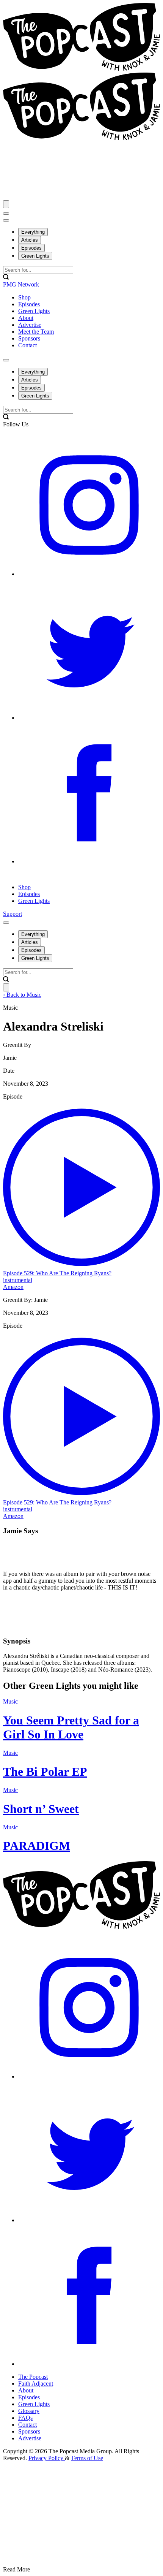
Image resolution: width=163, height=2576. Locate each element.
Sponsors (29, 2431)
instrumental (18, 1280)
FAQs (25, 2418)
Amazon (13, 1287)
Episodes (31, 248)
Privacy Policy (47, 2458)
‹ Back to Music (22, 995)
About (26, 2390)
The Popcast (33, 2377)
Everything (33, 232)
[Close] (6, 204)
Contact (27, 2425)
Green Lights (35, 256)
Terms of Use (87, 2458)
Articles (30, 240)
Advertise (30, 2438)
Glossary (29, 2411)
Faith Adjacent (36, 2384)
